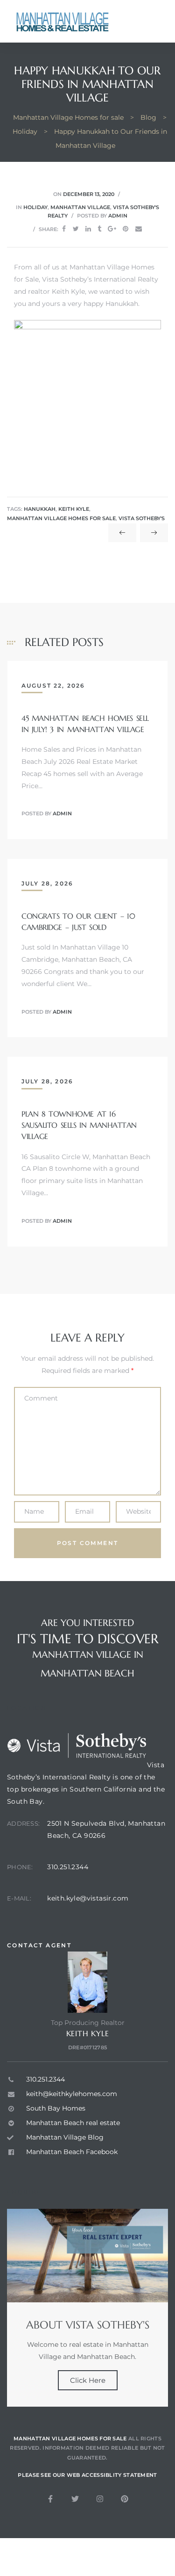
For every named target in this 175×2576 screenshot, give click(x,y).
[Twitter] (75, 2499)
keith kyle (74, 509)
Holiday (35, 207)
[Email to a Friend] (139, 229)
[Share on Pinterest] (126, 229)
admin (118, 216)
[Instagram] (100, 2499)
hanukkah (40, 509)
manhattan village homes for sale (61, 519)
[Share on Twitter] (76, 229)
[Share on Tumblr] (99, 229)
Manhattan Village (80, 207)
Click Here (88, 2380)
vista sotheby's (142, 519)
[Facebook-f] (50, 2499)
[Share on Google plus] (112, 229)
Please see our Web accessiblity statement (87, 2475)
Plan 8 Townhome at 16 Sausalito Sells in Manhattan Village (79, 1125)
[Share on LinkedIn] (88, 229)
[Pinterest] (125, 2499)
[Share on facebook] (64, 229)
